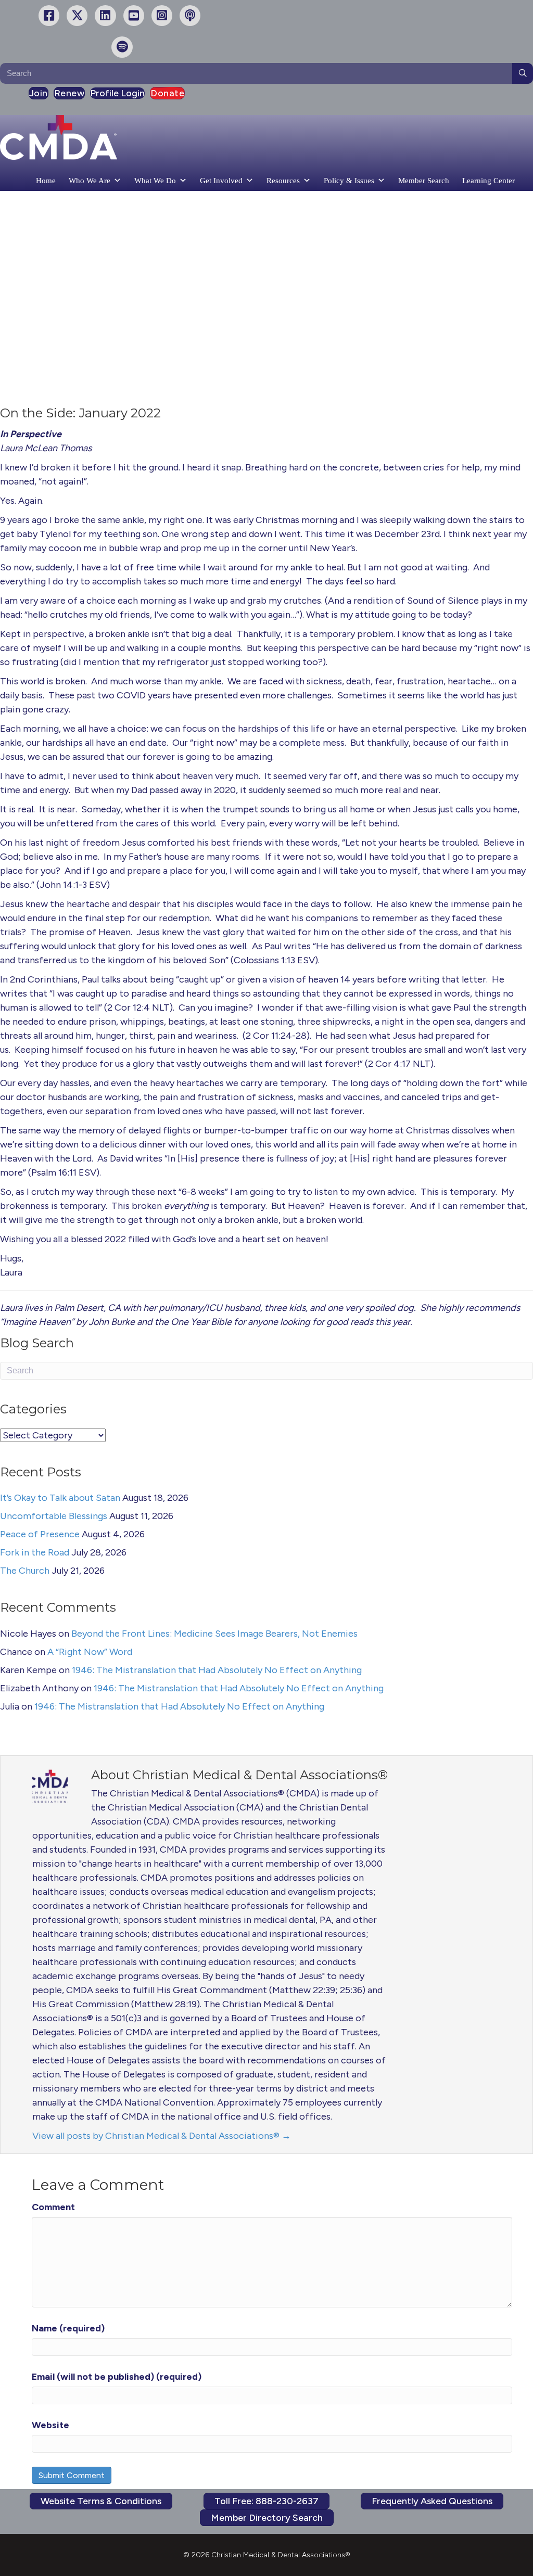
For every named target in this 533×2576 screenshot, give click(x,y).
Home (46, 181)
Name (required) (68, 2328)
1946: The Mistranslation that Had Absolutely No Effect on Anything (217, 1670)
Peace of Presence (40, 1534)
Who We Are (90, 181)
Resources (283, 181)
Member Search (424, 181)
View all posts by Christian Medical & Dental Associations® (162, 2136)
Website (50, 2425)
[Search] (523, 73)
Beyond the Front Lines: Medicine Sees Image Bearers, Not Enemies (214, 1634)
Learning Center (488, 181)
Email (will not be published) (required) (117, 2377)
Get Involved (221, 181)
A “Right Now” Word (90, 1652)
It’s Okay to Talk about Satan (60, 1498)
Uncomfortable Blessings (54, 1516)
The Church (25, 1571)
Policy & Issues (349, 181)
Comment (53, 2207)
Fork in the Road (35, 1552)
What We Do (155, 181)
